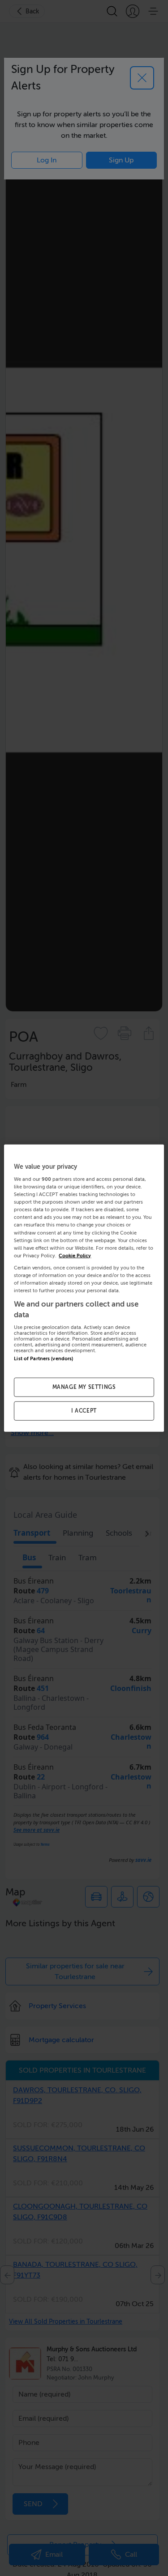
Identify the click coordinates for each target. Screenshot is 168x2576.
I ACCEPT (84, 1411)
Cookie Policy (75, 1255)
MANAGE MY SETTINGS (84, 1387)
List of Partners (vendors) (43, 1359)
